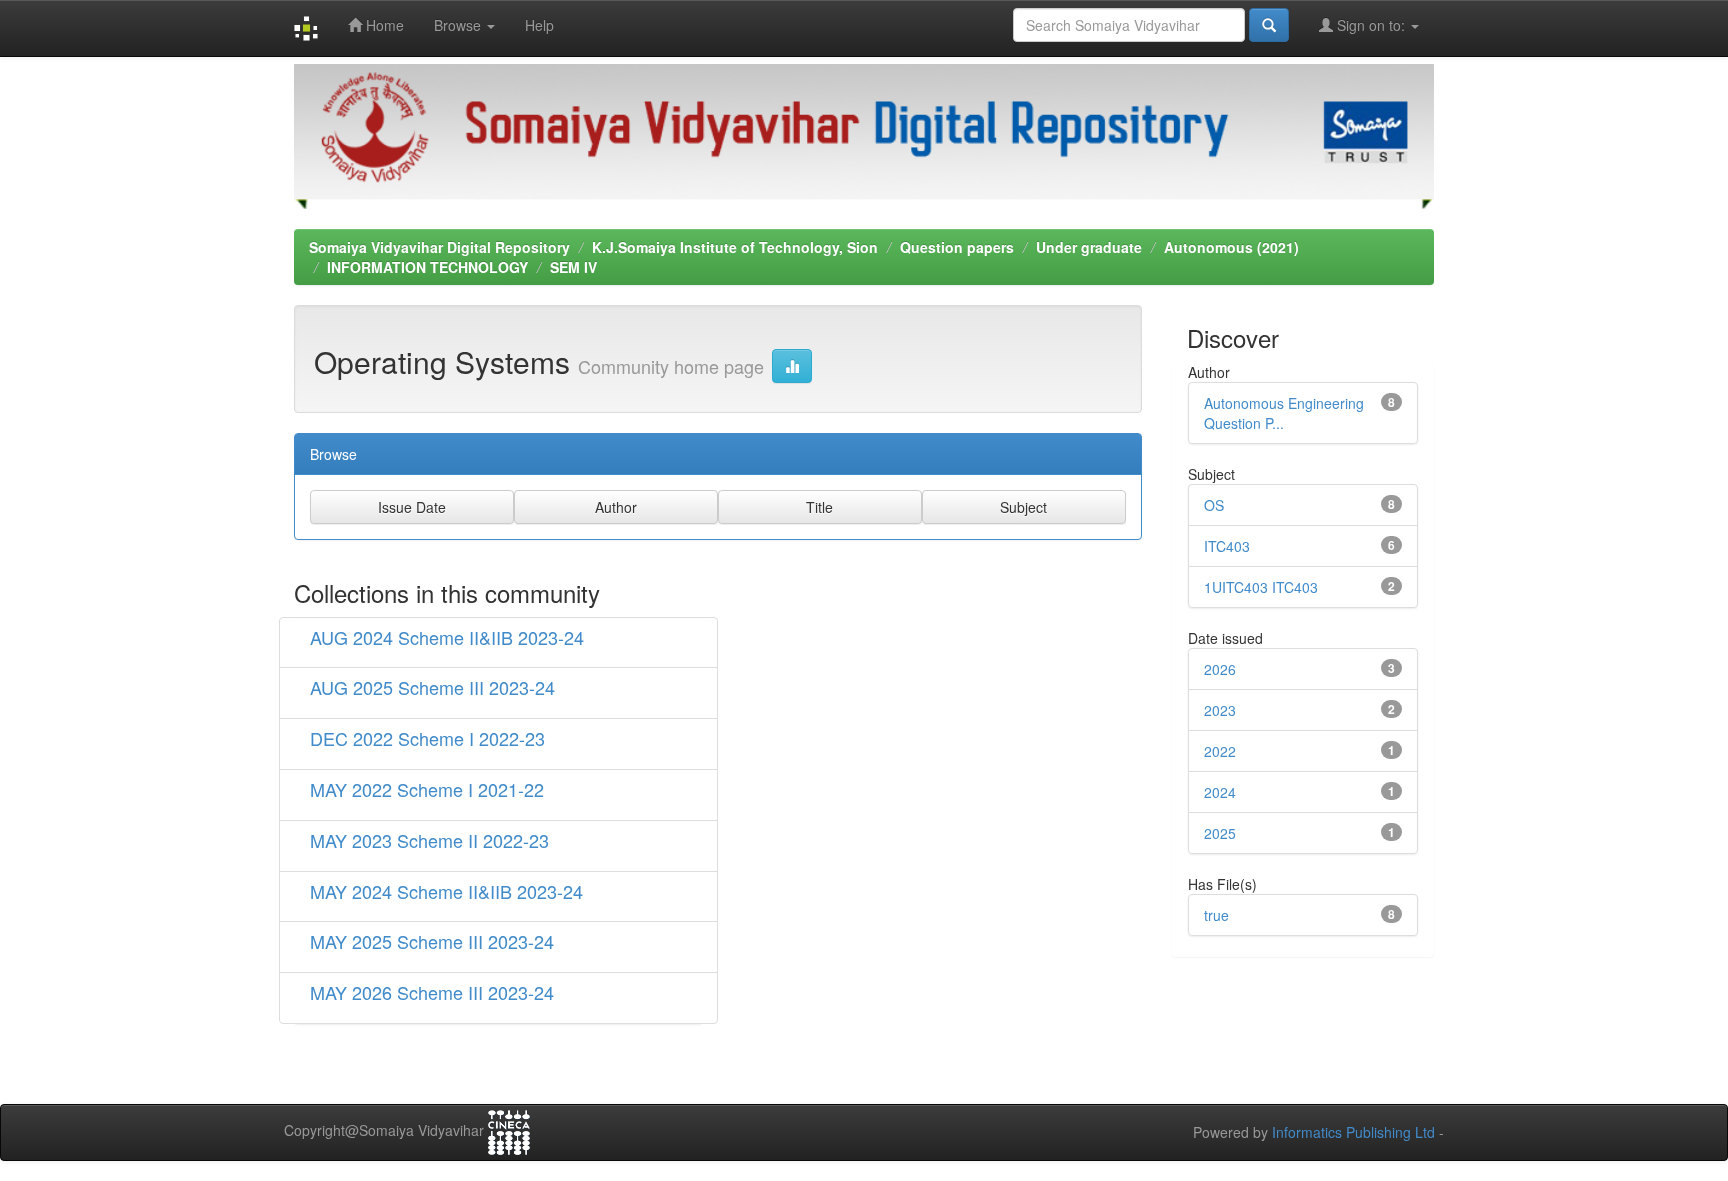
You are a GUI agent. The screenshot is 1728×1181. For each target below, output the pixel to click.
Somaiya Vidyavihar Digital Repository (439, 247)
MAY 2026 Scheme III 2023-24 (432, 992)
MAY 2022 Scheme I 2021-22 (427, 789)
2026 (1220, 669)
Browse (459, 25)
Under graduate (1089, 247)
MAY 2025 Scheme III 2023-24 (432, 941)
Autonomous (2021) (1231, 247)
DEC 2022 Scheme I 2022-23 (427, 738)
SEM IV (573, 267)
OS (1214, 505)
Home (383, 25)
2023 (1220, 710)
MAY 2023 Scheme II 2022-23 (429, 840)
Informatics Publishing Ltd (1353, 1132)
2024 (1220, 792)
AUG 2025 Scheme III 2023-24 (432, 687)
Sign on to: (1371, 25)
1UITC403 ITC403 (1261, 587)
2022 (1220, 751)
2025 (1220, 833)
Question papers (957, 247)
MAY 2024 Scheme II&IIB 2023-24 (446, 891)
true (1216, 915)
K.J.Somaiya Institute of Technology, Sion (735, 247)
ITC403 (1227, 546)
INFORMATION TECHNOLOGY (427, 267)
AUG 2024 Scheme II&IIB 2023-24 (447, 637)
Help (539, 25)
